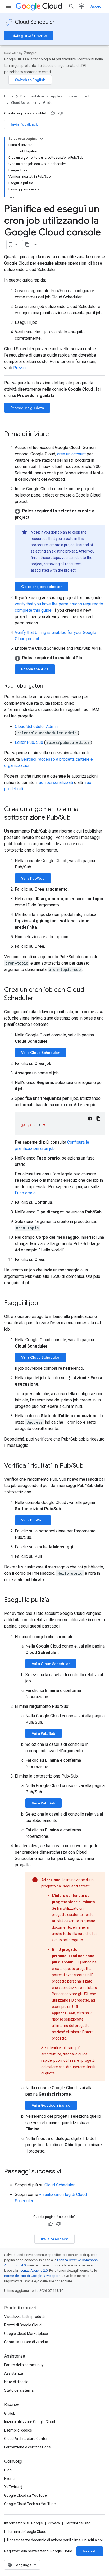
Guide (48, 103)
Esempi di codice (18, 2430)
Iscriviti (90, 2551)
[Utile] (53, 113)
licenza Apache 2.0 (33, 2271)
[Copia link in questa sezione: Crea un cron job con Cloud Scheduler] (39, 999)
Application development (70, 96)
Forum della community (24, 2365)
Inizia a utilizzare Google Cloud (30, 2422)
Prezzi (19, 368)
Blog (8, 2470)
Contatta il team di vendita (26, 2342)
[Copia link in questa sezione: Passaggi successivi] (66, 2172)
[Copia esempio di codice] (98, 1119)
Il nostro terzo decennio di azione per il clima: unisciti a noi (55, 2540)
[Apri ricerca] (71, 6)
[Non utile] (61, 113)
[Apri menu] (8, 6)
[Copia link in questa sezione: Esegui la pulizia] (54, 1600)
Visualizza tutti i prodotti (24, 2317)
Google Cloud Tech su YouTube (30, 2504)
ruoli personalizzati (55, 782)
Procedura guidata (27, 408)
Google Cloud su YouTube (26, 2495)
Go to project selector (42, 587)
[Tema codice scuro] (90, 1119)
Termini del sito (78, 2523)
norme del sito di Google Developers (32, 2276)
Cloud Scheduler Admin (36, 726)
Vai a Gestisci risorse (51, 2105)
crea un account (71, 454)
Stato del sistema (19, 2390)
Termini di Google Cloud (27, 2532)
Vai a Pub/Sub (33, 878)
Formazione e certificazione (28, 2447)
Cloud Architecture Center (26, 2439)
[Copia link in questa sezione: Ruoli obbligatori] (48, 686)
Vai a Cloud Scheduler (40, 1053)
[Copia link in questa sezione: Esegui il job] (43, 1303)
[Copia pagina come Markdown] (27, 245)
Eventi (9, 2479)
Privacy (54, 2523)
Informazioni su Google (24, 2523)
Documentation (32, 96)
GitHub (10, 2413)
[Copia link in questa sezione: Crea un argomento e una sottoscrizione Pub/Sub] (76, 818)
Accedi (97, 6)
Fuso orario (25, 1193)
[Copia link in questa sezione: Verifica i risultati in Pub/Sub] (89, 1466)
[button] (60, 514)
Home (9, 96)
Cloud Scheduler (35, 22)
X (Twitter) (13, 2487)
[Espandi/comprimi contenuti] (42, 139)
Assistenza (14, 2373)
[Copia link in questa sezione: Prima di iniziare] (54, 434)
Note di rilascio (16, 2382)
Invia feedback (24, 124)
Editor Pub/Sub (29, 742)
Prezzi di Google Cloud (23, 2325)
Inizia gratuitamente (29, 35)
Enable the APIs (35, 669)
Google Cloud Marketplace (26, 2334)
